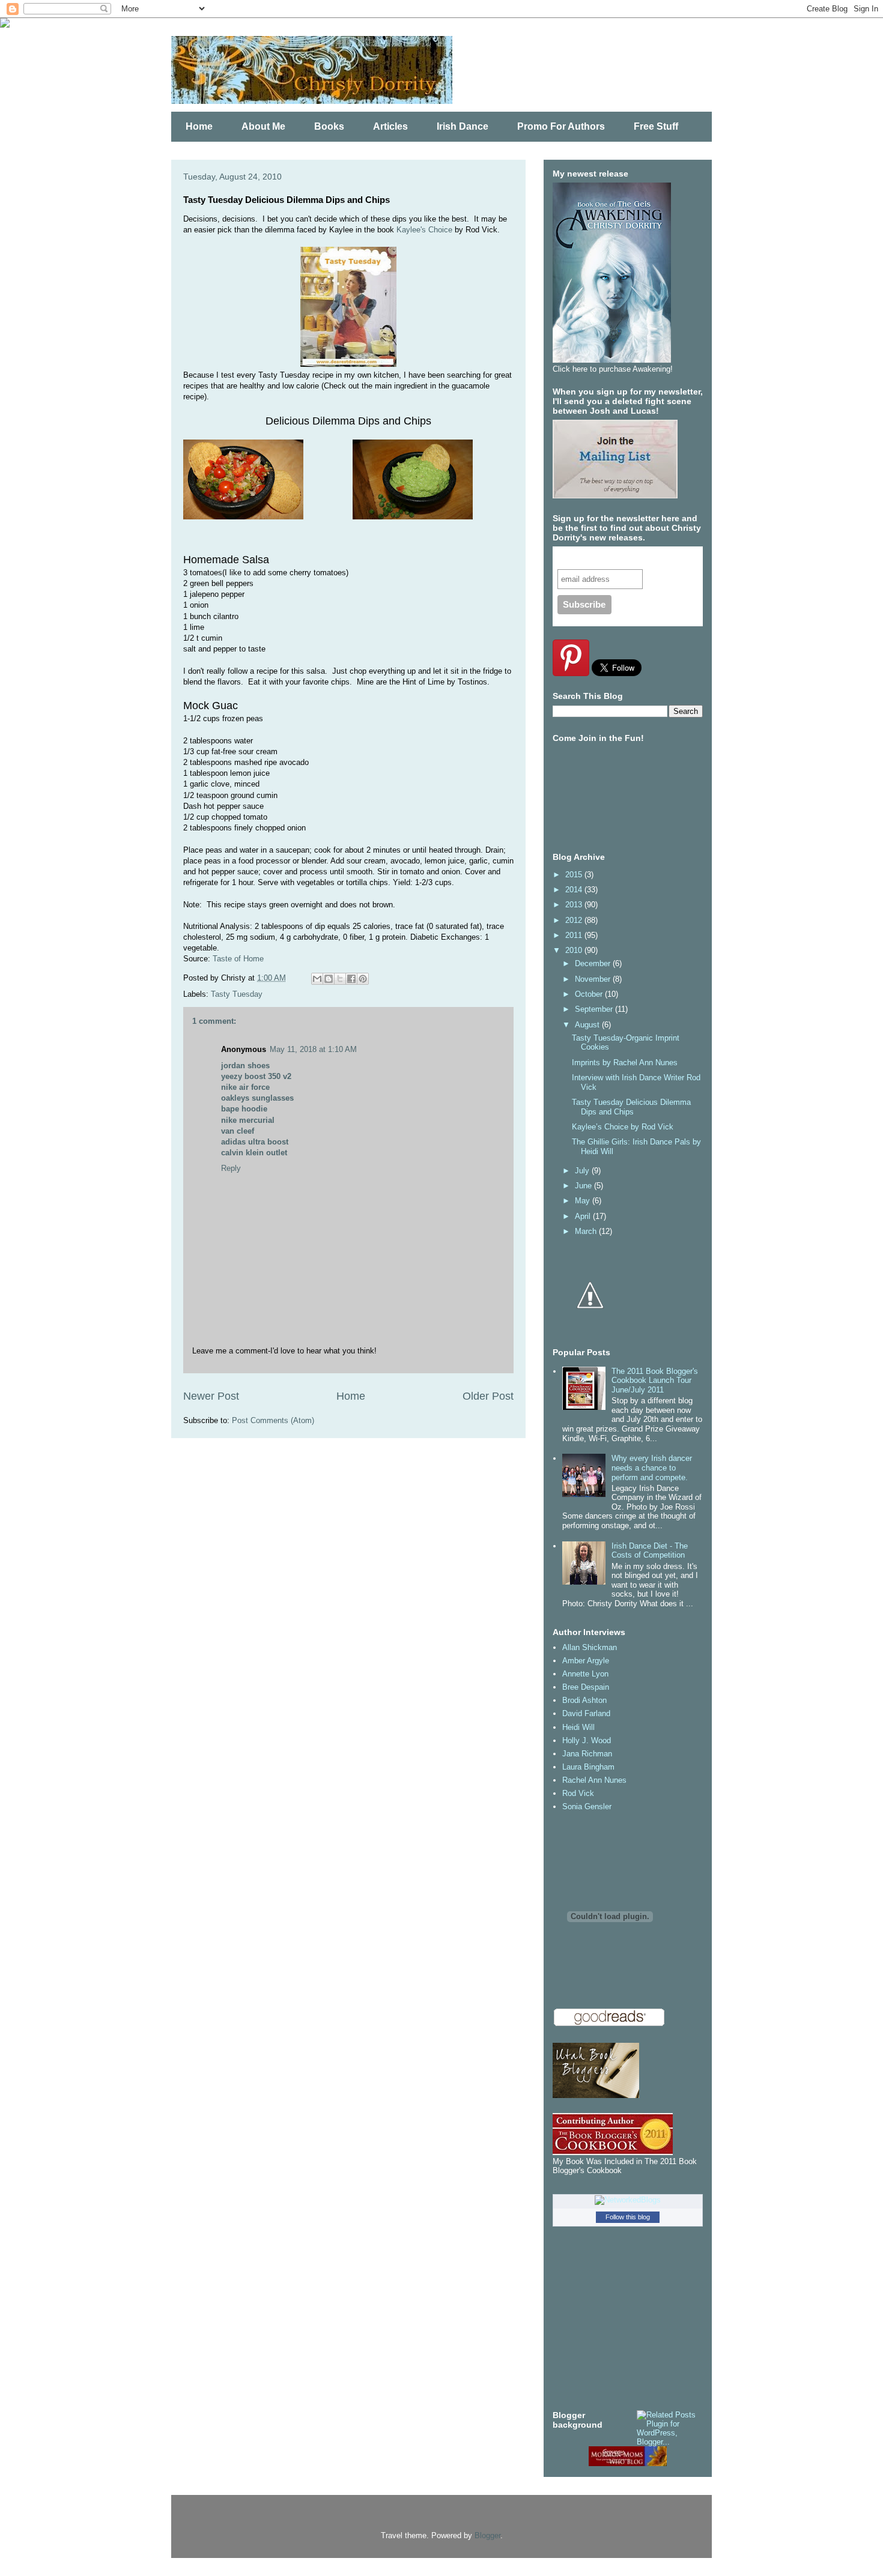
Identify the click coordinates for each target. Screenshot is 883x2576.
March (587, 1231)
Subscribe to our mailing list (621, 558)
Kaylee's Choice (424, 230)
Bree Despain (586, 1687)
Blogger (487, 2535)
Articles (390, 126)
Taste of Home (238, 959)
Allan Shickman (590, 1647)
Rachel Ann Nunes (594, 1780)
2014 (575, 890)
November (594, 979)
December (594, 963)
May (584, 1201)
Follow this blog (628, 2217)
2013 (575, 905)
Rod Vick (578, 1793)
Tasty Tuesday (237, 994)
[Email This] (317, 979)
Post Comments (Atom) (273, 1420)
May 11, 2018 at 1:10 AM (313, 1049)
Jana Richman (587, 1754)
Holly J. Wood (587, 1740)
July (583, 1171)
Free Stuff (656, 126)
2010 (575, 950)
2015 (575, 875)
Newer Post (211, 1396)
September (595, 1009)
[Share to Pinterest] (363, 979)
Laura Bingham (588, 1767)
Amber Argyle (586, 1661)
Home (199, 126)
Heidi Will (578, 1727)
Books (329, 126)
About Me (263, 126)
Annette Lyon (585, 1674)
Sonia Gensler (587, 1807)
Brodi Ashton (584, 1700)
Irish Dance (463, 126)
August (588, 1025)
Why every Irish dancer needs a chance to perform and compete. (652, 1468)
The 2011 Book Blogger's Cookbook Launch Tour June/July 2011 (655, 1380)
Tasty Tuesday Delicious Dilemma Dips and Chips (631, 1107)
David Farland (586, 1713)
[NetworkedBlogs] (628, 2200)
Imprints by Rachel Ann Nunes (625, 1063)
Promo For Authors (561, 126)
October (590, 994)
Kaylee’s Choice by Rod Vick (623, 1127)
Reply (231, 1168)
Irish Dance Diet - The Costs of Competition (650, 1551)
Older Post (488, 1396)
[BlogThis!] (329, 979)
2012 (575, 920)
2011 (575, 935)
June (584, 1186)
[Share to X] (340, 979)
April (584, 1216)
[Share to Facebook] (351, 979)
